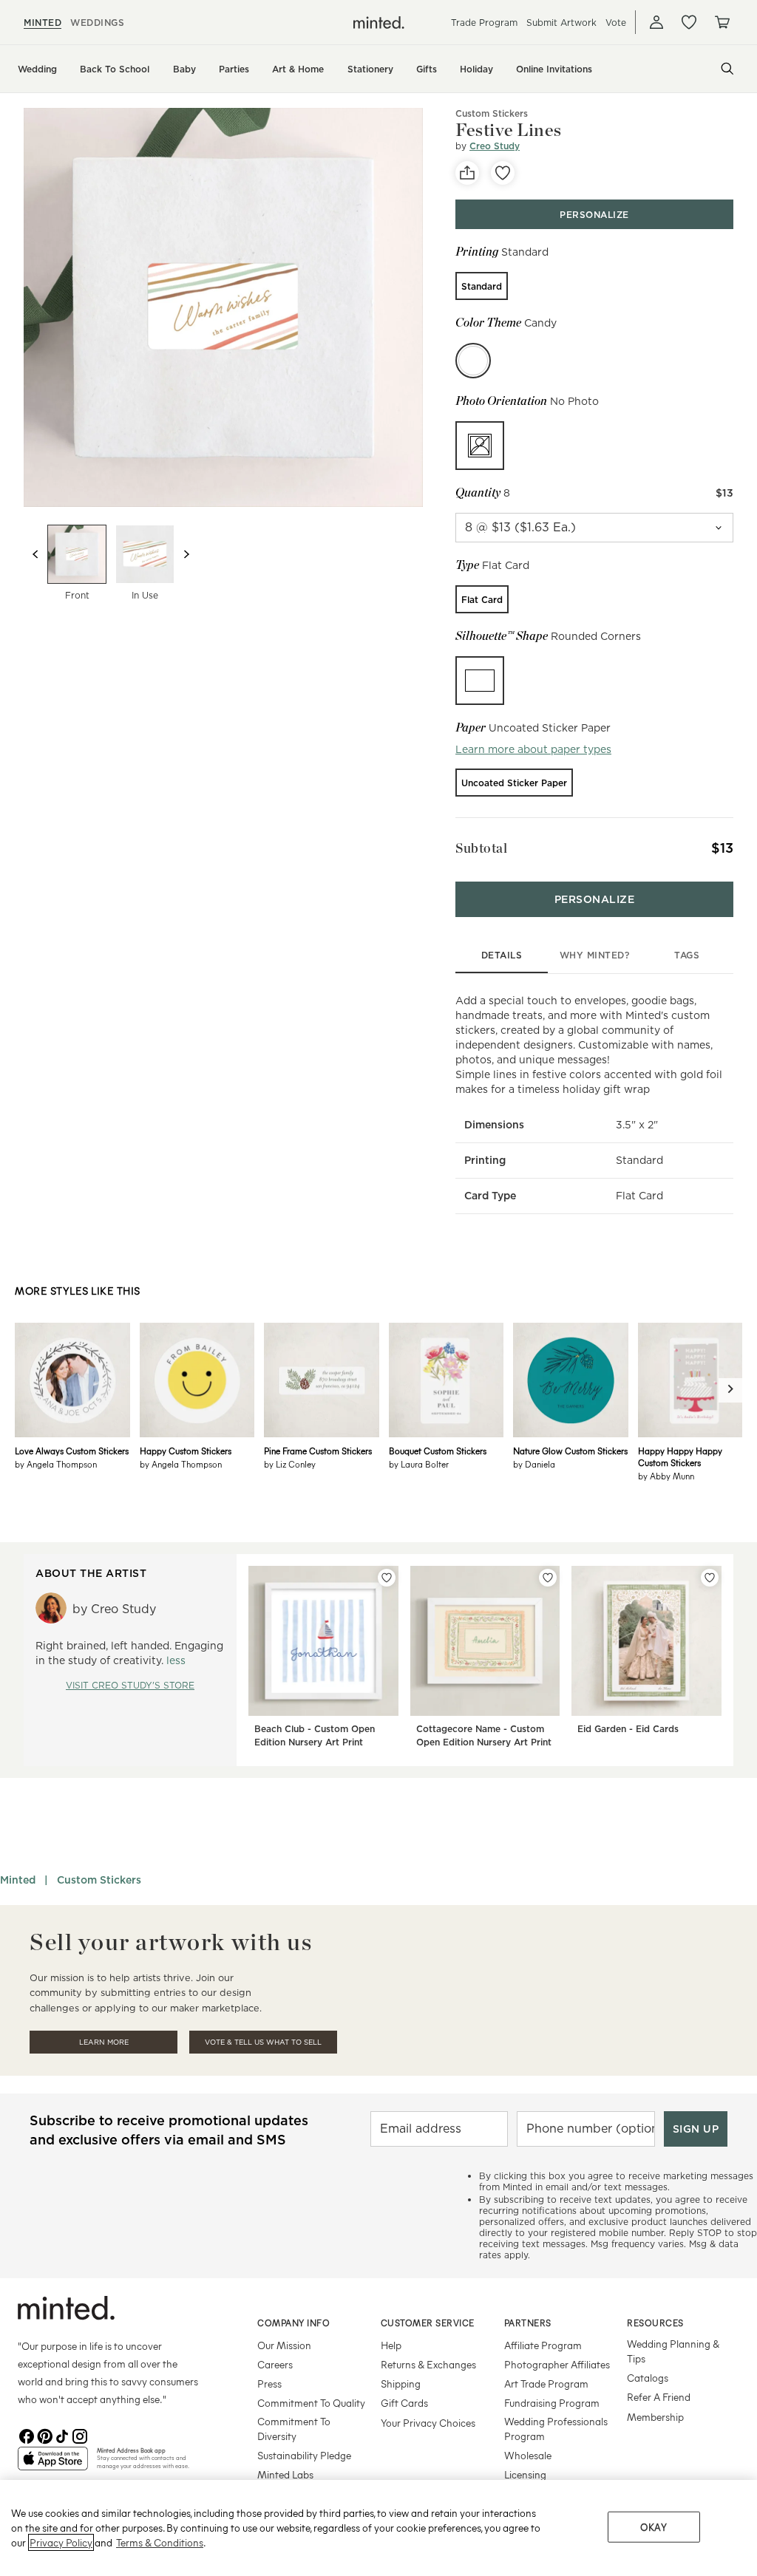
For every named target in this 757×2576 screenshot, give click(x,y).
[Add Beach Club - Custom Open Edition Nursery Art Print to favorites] (387, 1578)
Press (269, 2384)
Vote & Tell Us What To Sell (263, 2042)
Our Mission (284, 2345)
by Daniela (534, 1464)
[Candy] (473, 361)
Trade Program (484, 23)
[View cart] (722, 22)
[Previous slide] (35, 554)
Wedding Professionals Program (556, 2429)
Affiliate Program (543, 2345)
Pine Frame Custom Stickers (318, 1451)
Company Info (293, 2323)
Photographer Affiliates (557, 2364)
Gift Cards (404, 2403)
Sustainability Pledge (304, 2455)
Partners (528, 2323)
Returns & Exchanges (428, 2364)
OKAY (654, 2527)
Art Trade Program (546, 2384)
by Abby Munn (666, 1476)
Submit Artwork (561, 23)
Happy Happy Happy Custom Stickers (680, 1456)
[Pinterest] (44, 2435)
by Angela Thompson (56, 1464)
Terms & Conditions (160, 2542)
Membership (655, 2417)
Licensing (525, 2474)
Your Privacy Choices (428, 2423)
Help (391, 2345)
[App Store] (53, 2464)
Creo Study (495, 146)
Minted (18, 1880)
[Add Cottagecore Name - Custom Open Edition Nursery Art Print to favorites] (548, 1578)
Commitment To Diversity (294, 2429)
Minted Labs (285, 2474)
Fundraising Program (552, 2403)
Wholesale (528, 2455)
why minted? (595, 955)
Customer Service (428, 2323)
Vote (616, 23)
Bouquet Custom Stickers (438, 1451)
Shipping (401, 2384)
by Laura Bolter (419, 1464)
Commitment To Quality (311, 2403)
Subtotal (481, 848)
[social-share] (467, 173)
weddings (97, 23)
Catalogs (648, 2378)
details (502, 955)
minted (43, 23)
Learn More (104, 2042)
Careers (275, 2364)
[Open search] (727, 69)
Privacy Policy (61, 2542)
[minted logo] (379, 23)
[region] (378, 2528)
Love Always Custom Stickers (72, 1451)
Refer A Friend (659, 2397)
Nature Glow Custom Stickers (570, 1451)
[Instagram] (80, 2435)
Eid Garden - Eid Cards (628, 1729)
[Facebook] (27, 2435)
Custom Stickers (492, 113)
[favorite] (503, 173)
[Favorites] (689, 22)
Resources (655, 2323)
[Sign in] (656, 22)
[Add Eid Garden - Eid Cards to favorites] (710, 1578)
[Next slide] (186, 554)
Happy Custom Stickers (186, 1451)
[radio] (482, 286)
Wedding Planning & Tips (673, 2351)
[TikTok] (62, 2435)
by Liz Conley (290, 1464)
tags (687, 955)
